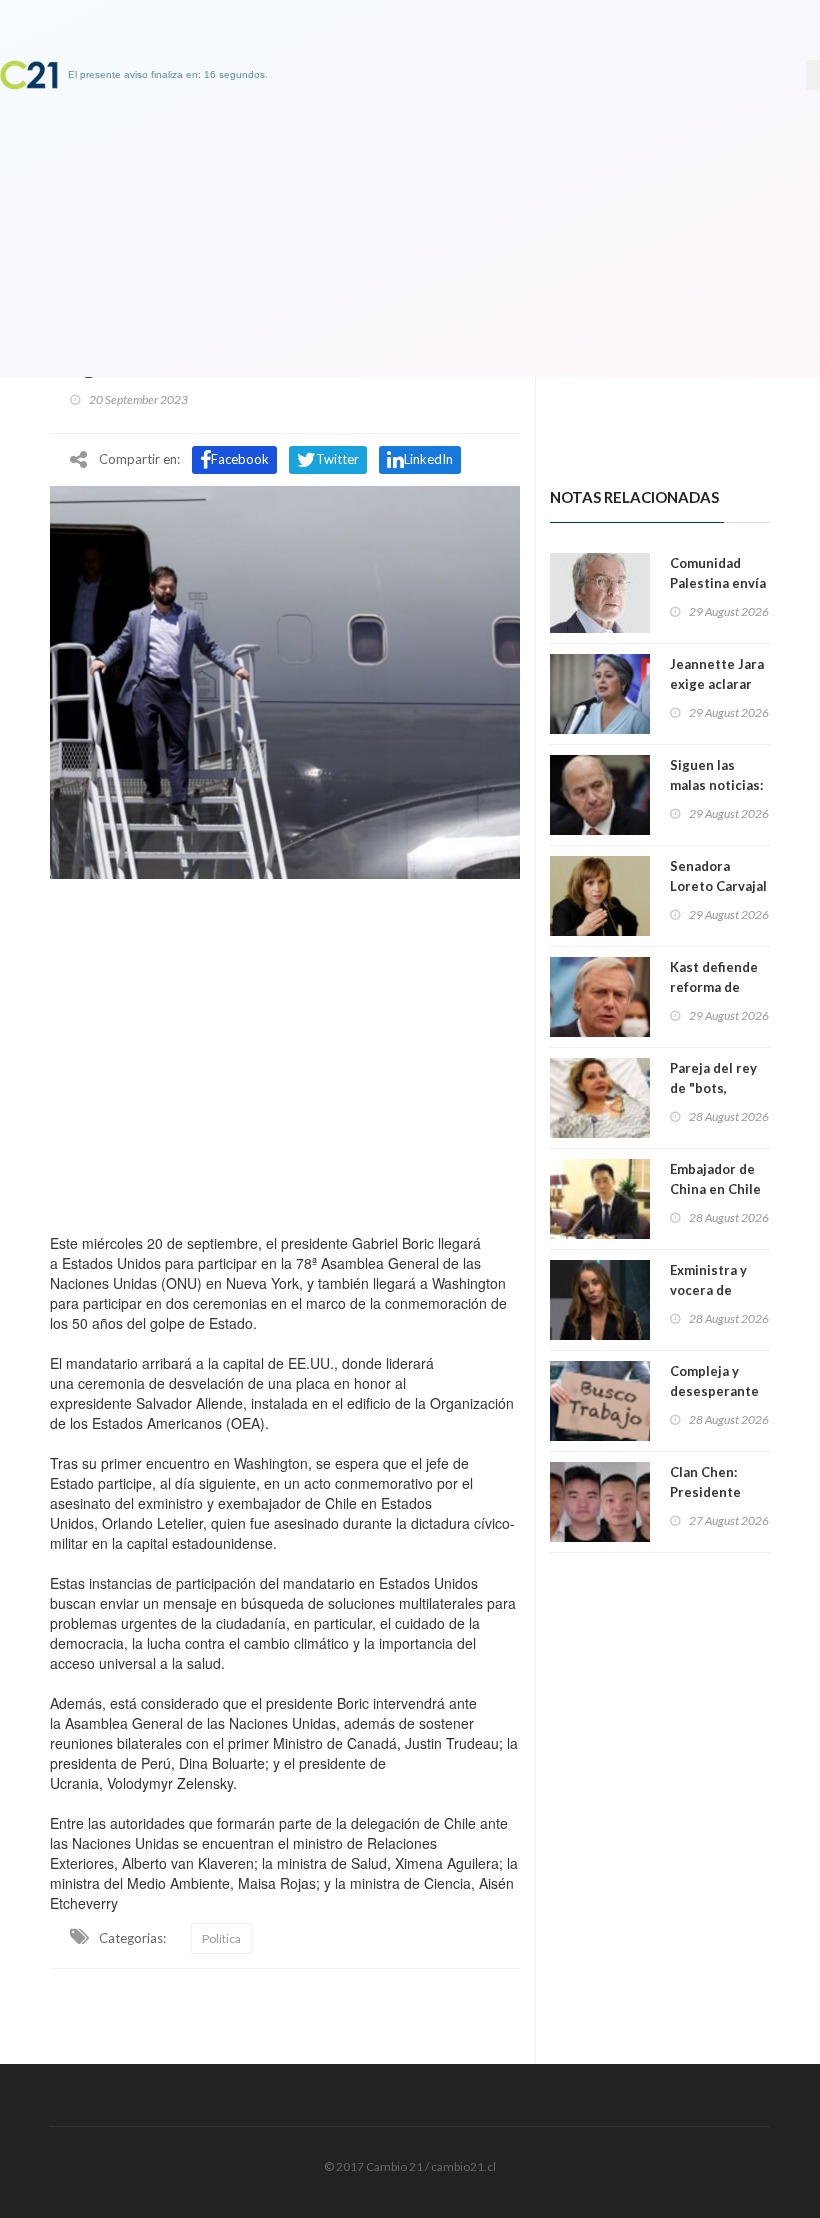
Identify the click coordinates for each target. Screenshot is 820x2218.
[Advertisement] (285, 1051)
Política (221, 1938)
